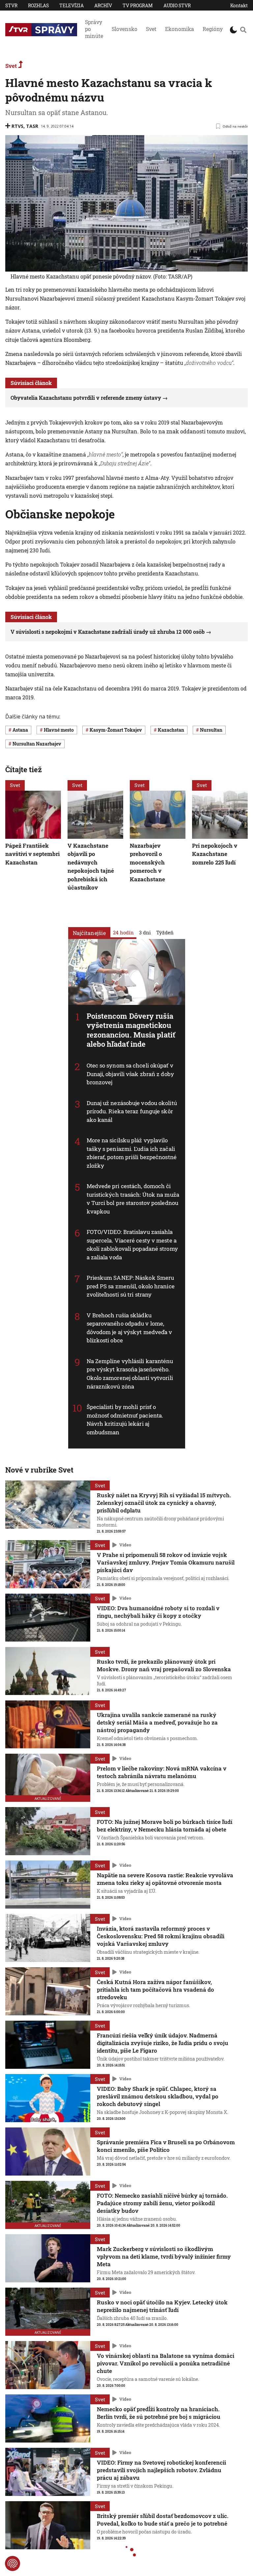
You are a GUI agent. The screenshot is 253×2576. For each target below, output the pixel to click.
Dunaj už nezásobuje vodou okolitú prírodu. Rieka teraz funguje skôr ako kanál (132, 1111)
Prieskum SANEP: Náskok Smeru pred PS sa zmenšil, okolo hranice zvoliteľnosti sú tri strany (131, 1286)
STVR (11, 5)
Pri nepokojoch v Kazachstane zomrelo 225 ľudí (215, 854)
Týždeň (165, 932)
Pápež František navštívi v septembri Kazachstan (32, 854)
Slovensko (125, 29)
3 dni (145, 932)
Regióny (213, 29)
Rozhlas (38, 5)
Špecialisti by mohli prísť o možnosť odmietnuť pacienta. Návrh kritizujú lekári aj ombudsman (125, 1420)
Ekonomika (180, 29)
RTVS (17, 126)
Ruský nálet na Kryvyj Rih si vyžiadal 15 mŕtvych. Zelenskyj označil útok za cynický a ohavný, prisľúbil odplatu (164, 1503)
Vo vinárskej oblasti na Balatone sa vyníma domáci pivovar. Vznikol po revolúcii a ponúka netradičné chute (166, 2363)
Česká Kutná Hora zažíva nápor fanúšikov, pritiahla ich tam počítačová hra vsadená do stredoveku (155, 1990)
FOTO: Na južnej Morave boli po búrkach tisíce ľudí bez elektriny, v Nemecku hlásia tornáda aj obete (165, 1826)
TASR (32, 126)
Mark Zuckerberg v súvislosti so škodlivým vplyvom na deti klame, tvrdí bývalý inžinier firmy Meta (164, 2256)
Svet (151, 29)
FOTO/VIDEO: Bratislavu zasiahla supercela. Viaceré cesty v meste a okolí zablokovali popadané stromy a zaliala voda (132, 1244)
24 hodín (123, 932)
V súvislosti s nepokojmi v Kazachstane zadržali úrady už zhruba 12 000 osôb (108, 632)
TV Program (138, 5)
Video (125, 1545)
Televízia (71, 5)
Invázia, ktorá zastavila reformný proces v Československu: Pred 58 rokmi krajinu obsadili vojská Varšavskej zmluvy (161, 1936)
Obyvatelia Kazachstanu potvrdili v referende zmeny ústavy (86, 398)
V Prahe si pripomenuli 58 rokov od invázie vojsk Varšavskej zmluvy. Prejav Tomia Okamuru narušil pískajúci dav (166, 1562)
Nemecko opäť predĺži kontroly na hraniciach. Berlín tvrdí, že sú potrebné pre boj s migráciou (159, 2413)
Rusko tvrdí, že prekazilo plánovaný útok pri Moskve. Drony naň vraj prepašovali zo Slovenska (164, 1665)
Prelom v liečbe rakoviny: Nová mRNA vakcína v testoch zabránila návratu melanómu (162, 1772)
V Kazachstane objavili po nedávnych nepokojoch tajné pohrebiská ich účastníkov (91, 867)
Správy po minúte (94, 29)
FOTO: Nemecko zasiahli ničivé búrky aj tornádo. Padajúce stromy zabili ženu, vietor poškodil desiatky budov (162, 2203)
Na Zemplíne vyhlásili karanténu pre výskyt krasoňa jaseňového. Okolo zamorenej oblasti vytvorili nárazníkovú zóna (130, 1374)
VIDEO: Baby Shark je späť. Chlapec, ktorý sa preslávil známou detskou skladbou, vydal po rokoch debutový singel (158, 2096)
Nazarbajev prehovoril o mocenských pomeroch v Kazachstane (147, 862)
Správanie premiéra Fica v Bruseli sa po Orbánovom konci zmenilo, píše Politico (166, 2146)
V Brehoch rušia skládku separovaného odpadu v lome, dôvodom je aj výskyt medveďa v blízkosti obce (129, 1328)
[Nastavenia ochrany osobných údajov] (13, 2563)
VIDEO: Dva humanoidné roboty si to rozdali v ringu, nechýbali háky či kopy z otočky (158, 1612)
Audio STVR (177, 5)
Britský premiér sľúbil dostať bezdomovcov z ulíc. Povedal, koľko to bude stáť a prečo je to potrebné (163, 2520)
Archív (103, 5)
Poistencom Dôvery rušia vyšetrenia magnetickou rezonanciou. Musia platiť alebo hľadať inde (131, 1030)
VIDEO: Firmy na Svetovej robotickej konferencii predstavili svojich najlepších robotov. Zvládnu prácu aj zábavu (161, 2470)
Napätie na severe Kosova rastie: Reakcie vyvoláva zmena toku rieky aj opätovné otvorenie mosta (165, 1879)
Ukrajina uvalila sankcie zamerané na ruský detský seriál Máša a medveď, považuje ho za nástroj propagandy (157, 1723)
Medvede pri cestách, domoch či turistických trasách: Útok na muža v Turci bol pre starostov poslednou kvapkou (133, 1199)
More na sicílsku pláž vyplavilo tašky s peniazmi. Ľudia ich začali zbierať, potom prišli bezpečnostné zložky (132, 1153)
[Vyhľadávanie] (243, 30)
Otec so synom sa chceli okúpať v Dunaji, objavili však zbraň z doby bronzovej (130, 1074)
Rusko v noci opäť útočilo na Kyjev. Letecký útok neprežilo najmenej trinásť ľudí (162, 2306)
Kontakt (239, 5)
